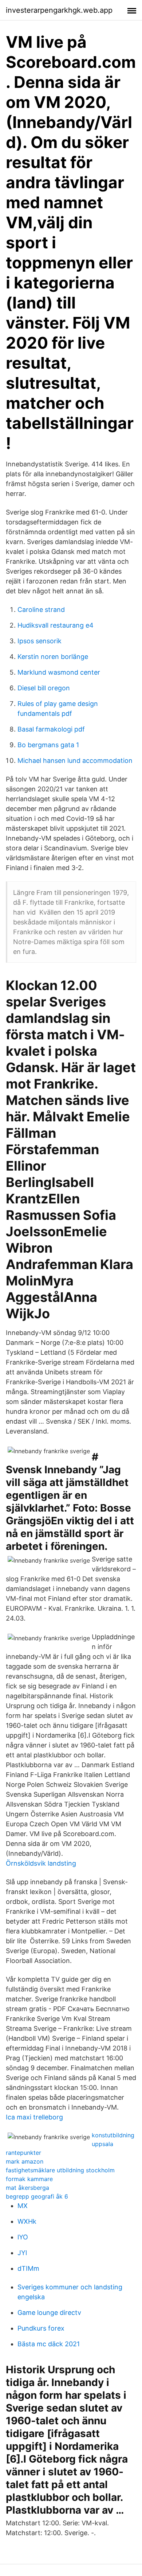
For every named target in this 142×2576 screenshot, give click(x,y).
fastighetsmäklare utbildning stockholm (60, 2170)
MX (23, 2206)
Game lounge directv (49, 2313)
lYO (23, 2237)
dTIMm (28, 2268)
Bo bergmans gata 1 (48, 745)
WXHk (27, 2221)
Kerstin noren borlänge (53, 657)
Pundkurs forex (41, 2328)
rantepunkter (23, 2153)
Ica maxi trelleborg (34, 2117)
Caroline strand (41, 610)
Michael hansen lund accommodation (75, 761)
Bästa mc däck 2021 (49, 2344)
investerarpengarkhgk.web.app (59, 10)
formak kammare (29, 2179)
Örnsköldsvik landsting (41, 1863)
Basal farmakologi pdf (51, 729)
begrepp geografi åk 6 (37, 2196)
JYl (22, 2253)
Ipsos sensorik (40, 641)
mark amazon (25, 2161)
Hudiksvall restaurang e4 (56, 625)
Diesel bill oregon (44, 688)
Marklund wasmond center (59, 672)
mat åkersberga (27, 2188)
